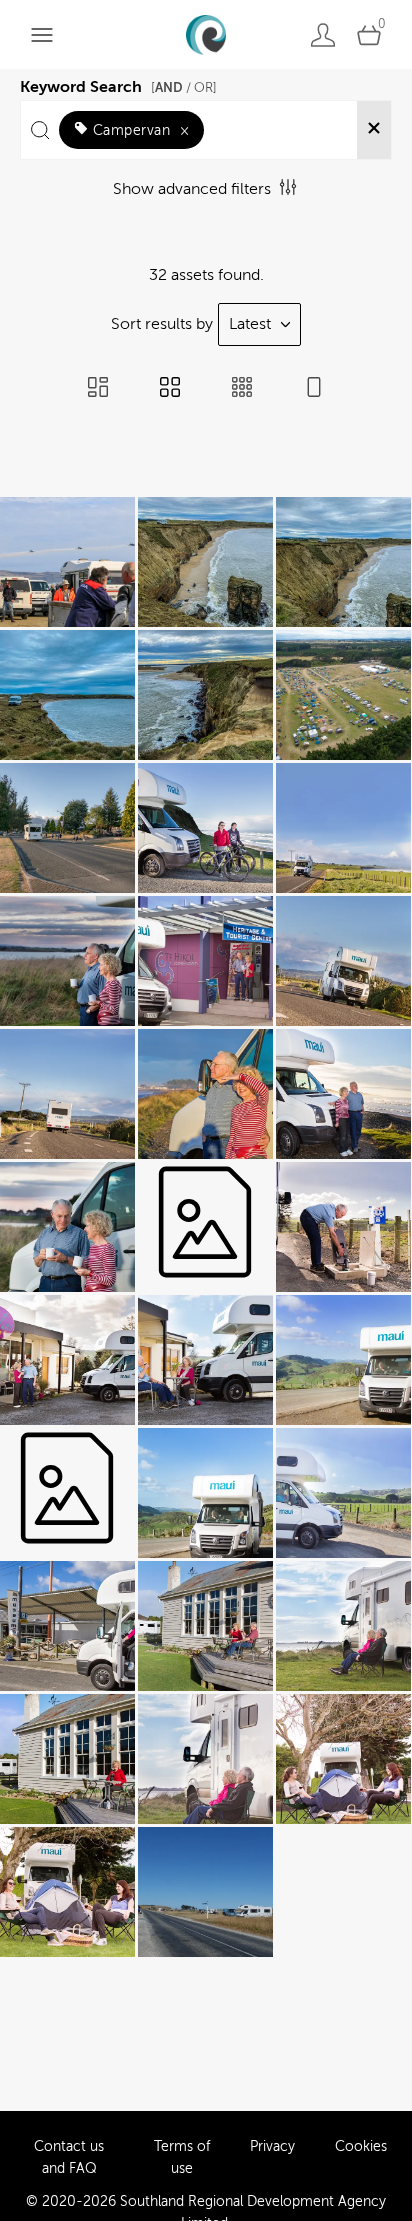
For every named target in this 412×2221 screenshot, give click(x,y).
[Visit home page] (205, 34)
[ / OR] (184, 87)
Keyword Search (118, 84)
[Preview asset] (67, 562)
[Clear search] (374, 130)
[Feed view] (314, 389)
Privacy (272, 2146)
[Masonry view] (98, 389)
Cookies (361, 2146)
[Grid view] (170, 389)
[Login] (323, 34)
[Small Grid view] (242, 389)
